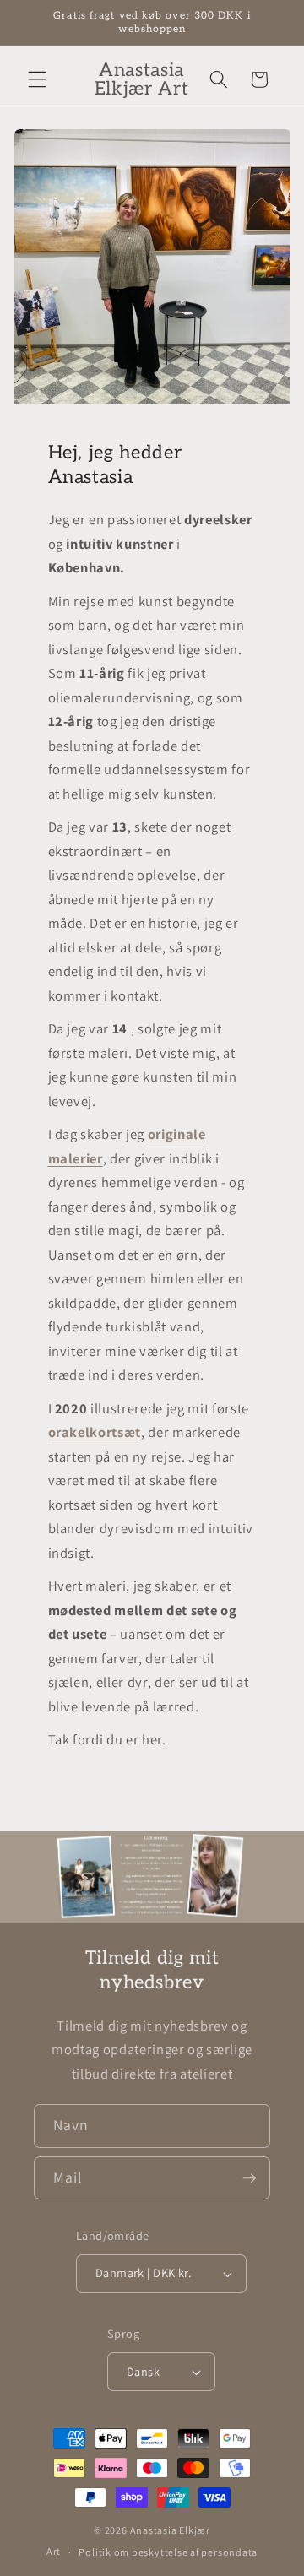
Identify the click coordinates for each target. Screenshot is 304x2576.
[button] (37, 79)
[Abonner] (249, 2178)
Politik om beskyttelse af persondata (168, 2552)
